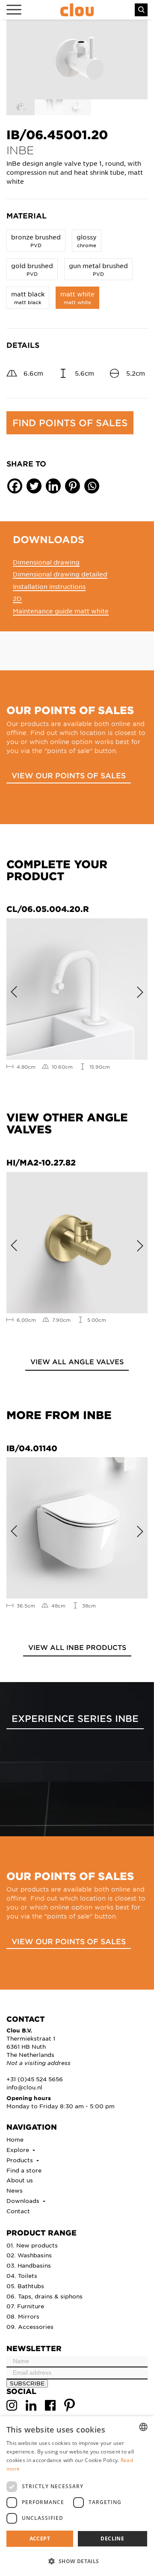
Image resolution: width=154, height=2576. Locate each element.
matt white (77, 297)
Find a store (24, 2170)
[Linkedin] (53, 486)
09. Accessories (30, 2326)
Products (21, 2160)
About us (20, 2180)
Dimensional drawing (46, 562)
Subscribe (27, 2383)
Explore (19, 2150)
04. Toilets (22, 2276)
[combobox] (143, 2427)
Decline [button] (112, 2539)
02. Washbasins (29, 2255)
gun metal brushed (98, 269)
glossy (87, 241)
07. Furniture (25, 2306)
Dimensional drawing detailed (60, 574)
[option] (77, 60)
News (15, 2190)
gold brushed (32, 269)
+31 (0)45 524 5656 (35, 2079)
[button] (77, 2561)
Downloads (24, 2201)
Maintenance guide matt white (61, 611)
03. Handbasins (29, 2265)
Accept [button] (40, 2539)
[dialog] (77, 2496)
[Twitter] (34, 486)
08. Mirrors (23, 2316)
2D (17, 598)
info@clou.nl (24, 2087)
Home (15, 2139)
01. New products (32, 2245)
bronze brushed (36, 241)
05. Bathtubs (25, 2286)
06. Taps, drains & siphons (44, 2296)
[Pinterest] (73, 486)
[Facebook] (15, 486)
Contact (18, 2211)
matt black (28, 297)
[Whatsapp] (92, 486)
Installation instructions (49, 586)
